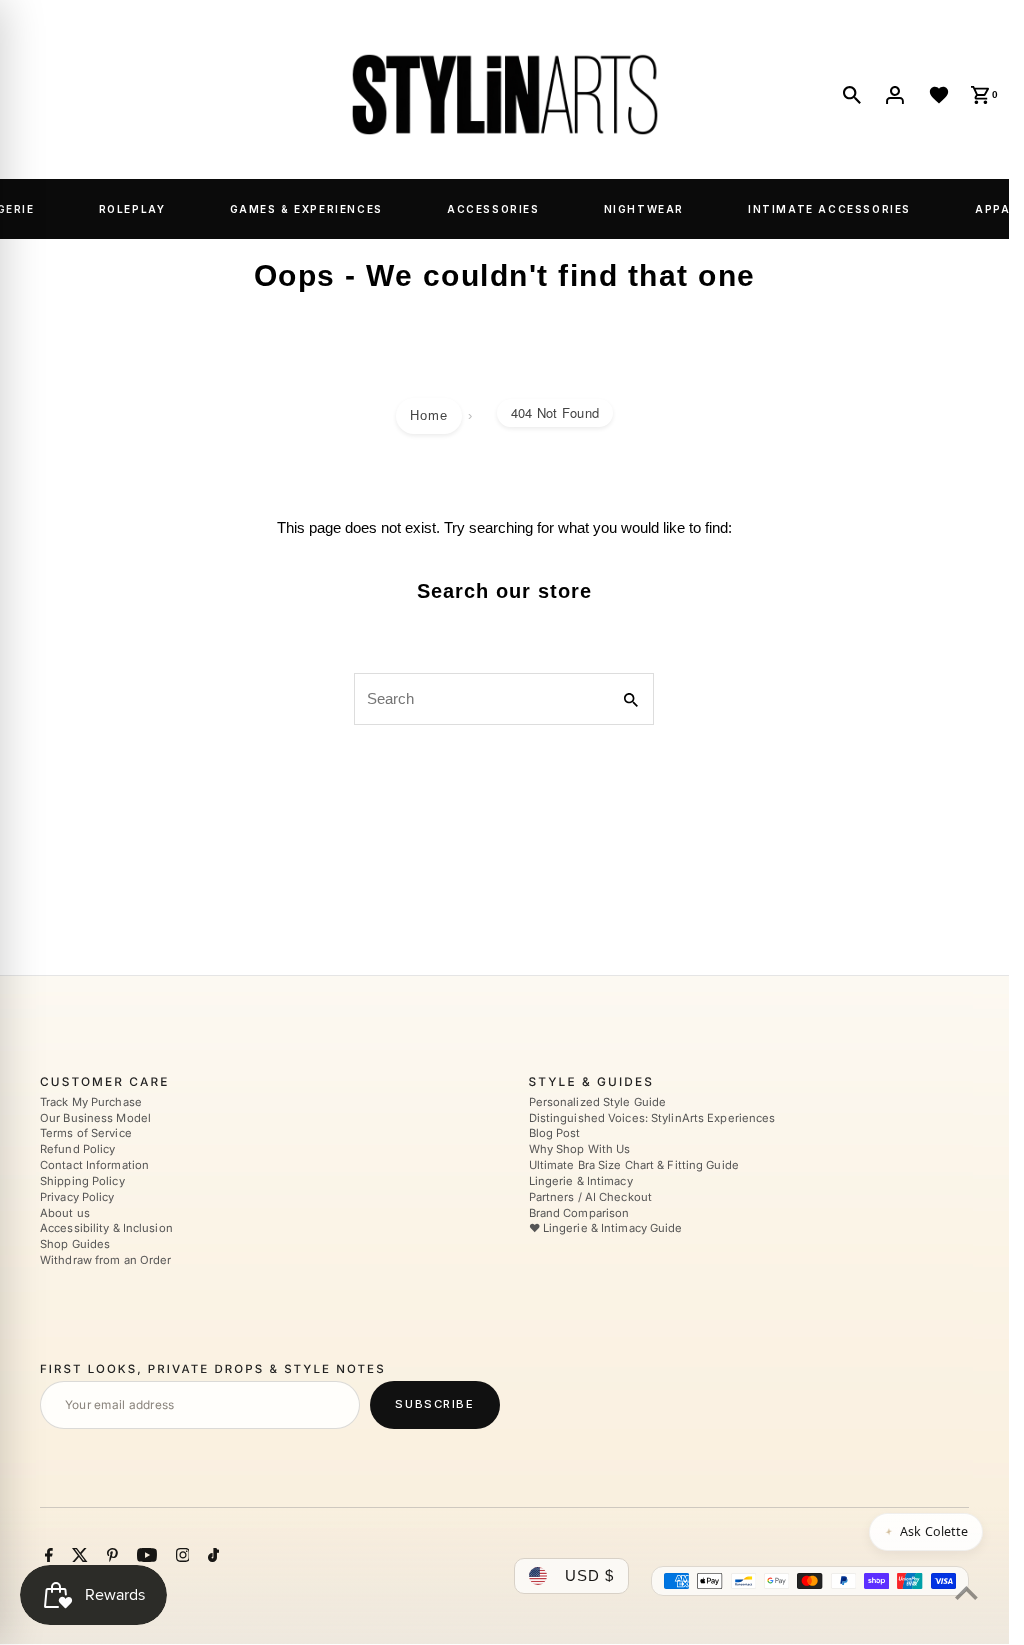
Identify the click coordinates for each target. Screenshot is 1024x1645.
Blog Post (555, 1134)
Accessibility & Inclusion (106, 1229)
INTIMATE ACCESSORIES (829, 209)
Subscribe (434, 1405)
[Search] (852, 95)
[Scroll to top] (966, 1592)
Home (429, 415)
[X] (77, 1558)
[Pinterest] (110, 1558)
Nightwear (644, 209)
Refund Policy (77, 1150)
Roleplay (132, 209)
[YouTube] (144, 1558)
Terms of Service (86, 1134)
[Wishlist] (939, 95)
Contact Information (94, 1166)
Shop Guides (75, 1245)
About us (65, 1213)
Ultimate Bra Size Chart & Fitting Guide (634, 1166)
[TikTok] (211, 1558)
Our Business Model (95, 1118)
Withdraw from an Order (105, 1261)
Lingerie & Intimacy (581, 1181)
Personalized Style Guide (598, 1102)
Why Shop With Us (580, 1150)
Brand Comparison (579, 1213)
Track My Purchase (91, 1102)
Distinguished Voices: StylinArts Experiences (652, 1118)
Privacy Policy (77, 1197)
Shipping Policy (82, 1181)
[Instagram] (180, 1558)
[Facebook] (46, 1558)
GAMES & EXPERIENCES (306, 209)
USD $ (589, 1576)
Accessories (493, 209)
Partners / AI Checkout (590, 1197)
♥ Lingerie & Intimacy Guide (606, 1229)
